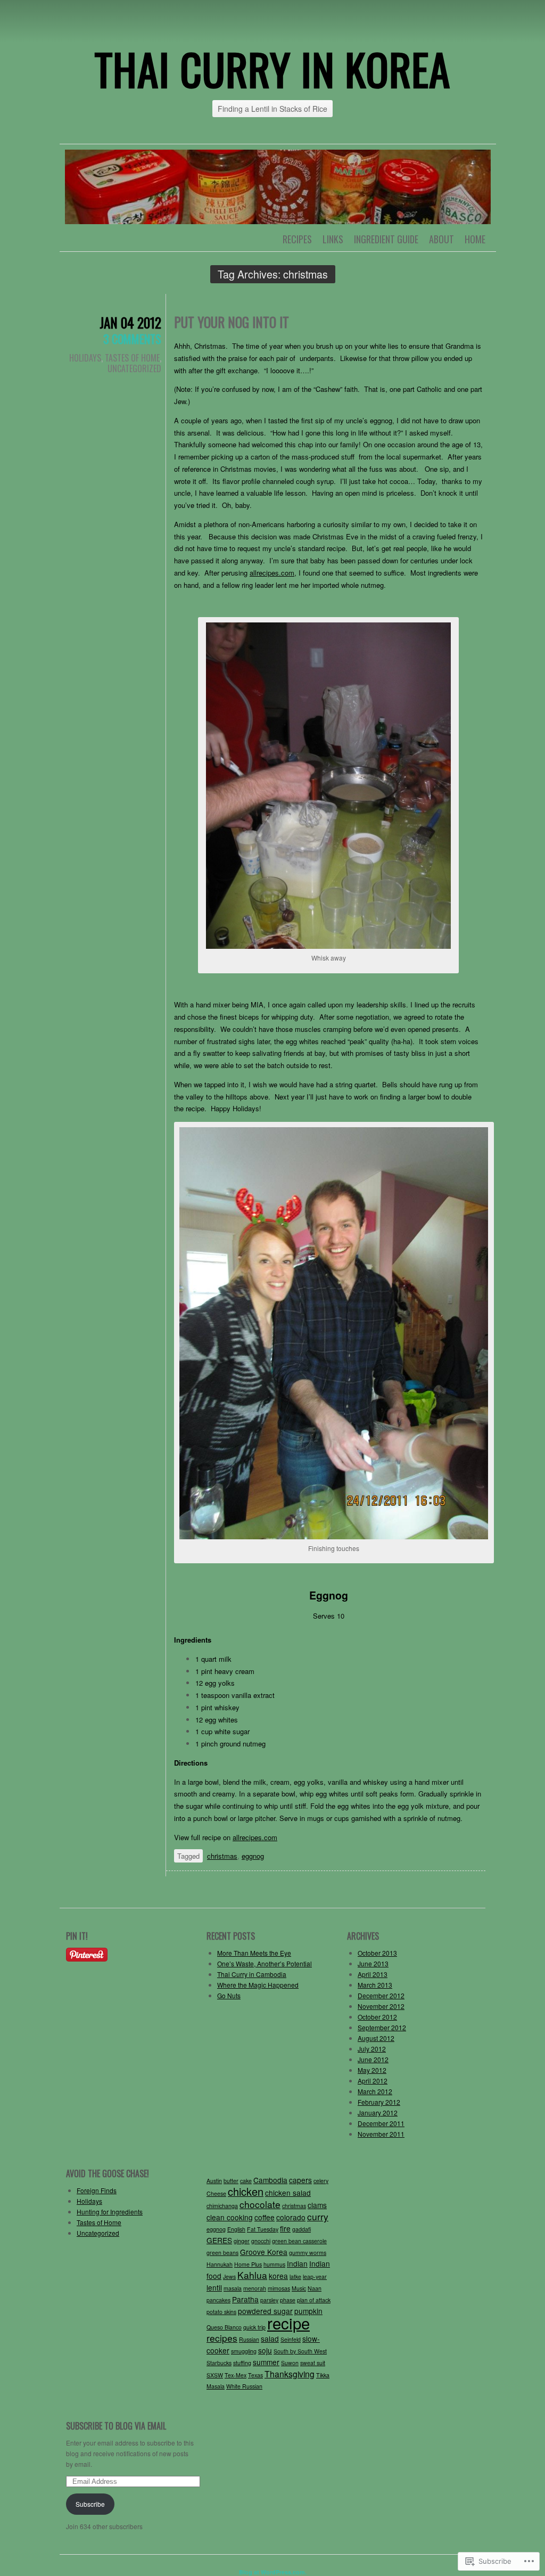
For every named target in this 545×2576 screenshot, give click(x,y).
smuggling (244, 2351)
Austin (214, 2181)
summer (266, 2362)
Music (299, 2288)
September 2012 (382, 2027)
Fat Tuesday (263, 2229)
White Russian (244, 2386)
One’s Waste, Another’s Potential (265, 1963)
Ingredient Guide (386, 239)
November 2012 (381, 2006)
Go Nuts (229, 1995)
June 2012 (373, 2059)
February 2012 (379, 2102)
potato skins (221, 2312)
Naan (315, 2288)
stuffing (242, 2363)
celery (321, 2181)
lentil (214, 2287)
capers (300, 2180)
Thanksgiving (290, 2374)
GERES (219, 2240)
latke (295, 2276)
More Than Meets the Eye (254, 1953)
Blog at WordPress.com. (273, 2572)
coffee (265, 2217)
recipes (222, 2338)
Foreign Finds (97, 2190)
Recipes (297, 239)
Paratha (245, 2299)
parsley (269, 2300)
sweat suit (313, 2363)
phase (288, 2300)
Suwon (290, 2363)
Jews (229, 2276)
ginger (242, 2241)
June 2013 (373, 1963)
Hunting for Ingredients (110, 2212)
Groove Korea (264, 2252)
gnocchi (261, 2241)
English (236, 2229)
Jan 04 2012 (130, 322)
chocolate (260, 2204)
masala (233, 2288)
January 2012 (378, 2113)
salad (270, 2339)
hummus (274, 2264)
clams (317, 2205)
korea (278, 2276)
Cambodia (270, 2180)
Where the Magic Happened (258, 1985)
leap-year (315, 2276)
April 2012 (373, 2081)
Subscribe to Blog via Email (116, 2426)
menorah (255, 2288)
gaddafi (302, 2229)
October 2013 (377, 1953)
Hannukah (220, 2264)
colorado (291, 2217)
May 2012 (372, 2070)
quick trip (254, 2327)
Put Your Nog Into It (232, 322)
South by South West (300, 2351)
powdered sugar (265, 2311)
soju (265, 2350)
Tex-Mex (236, 2375)
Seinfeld (291, 2339)
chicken (246, 2191)
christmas (222, 1856)
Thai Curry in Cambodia (252, 1974)
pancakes (218, 2300)
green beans (222, 2253)
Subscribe (90, 2504)
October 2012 (377, 2017)
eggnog (253, 1856)
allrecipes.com (255, 1837)
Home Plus (248, 2264)
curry (318, 2216)
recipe (288, 2323)
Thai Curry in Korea (272, 69)
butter (231, 2181)
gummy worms (308, 2253)
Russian (249, 2339)
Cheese (216, 2193)
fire (285, 2228)
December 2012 (381, 1995)
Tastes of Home (132, 358)
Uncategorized (134, 368)
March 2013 (375, 1985)
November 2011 (381, 2134)
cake (246, 2181)
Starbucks (219, 2363)
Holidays (85, 358)
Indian (297, 2263)
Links (333, 239)
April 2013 (373, 1974)
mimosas (279, 2288)
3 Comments (132, 339)
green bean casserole (299, 2241)
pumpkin (308, 2311)
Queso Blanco (224, 2327)
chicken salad (288, 2193)
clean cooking (230, 2217)
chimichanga (222, 2206)
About (441, 239)
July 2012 (372, 2049)
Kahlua (252, 2275)
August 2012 (376, 2038)
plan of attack (314, 2300)
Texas (255, 2375)
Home (475, 239)
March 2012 (375, 2091)
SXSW (215, 2375)
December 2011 (381, 2123)
